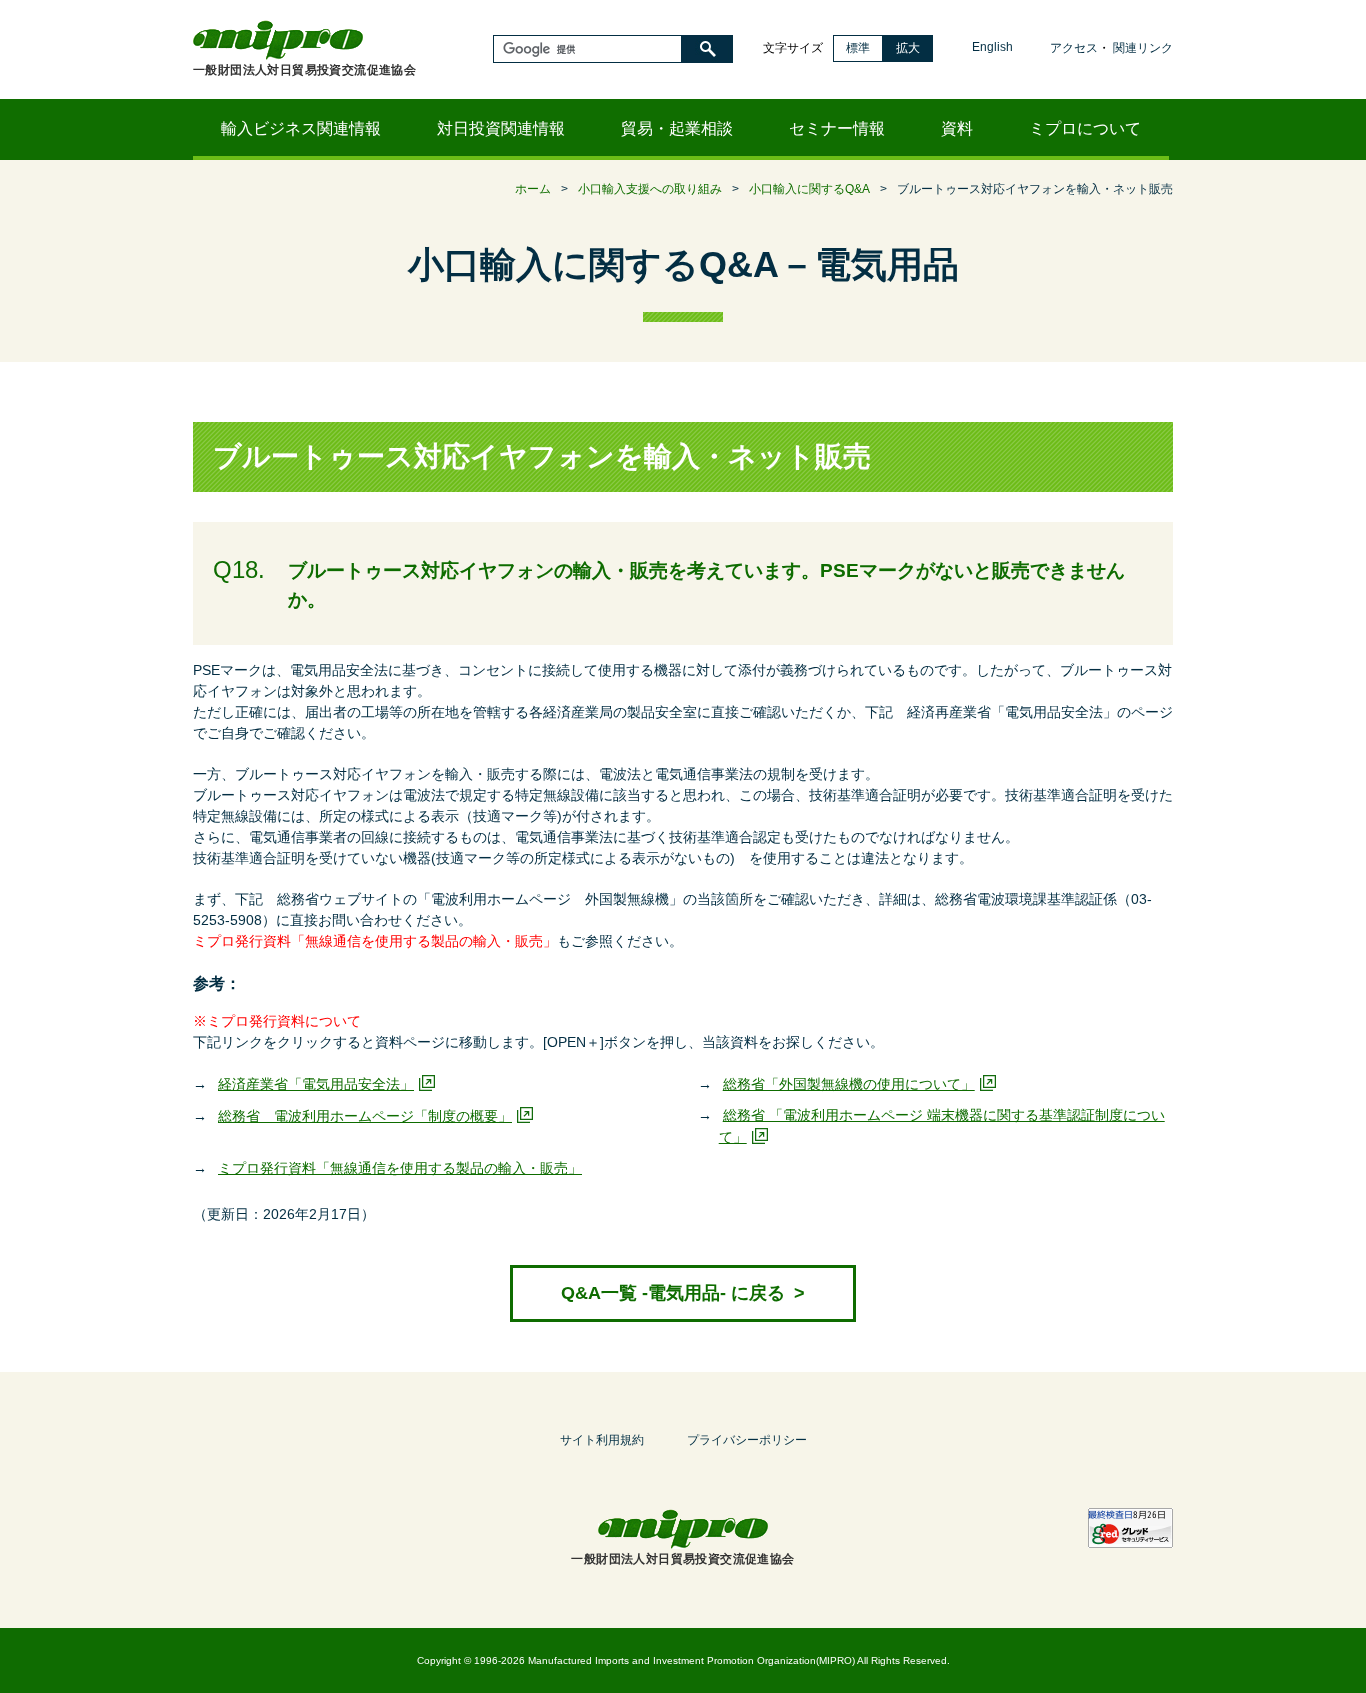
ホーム (533, 189)
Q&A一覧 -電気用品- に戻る (683, 1293)
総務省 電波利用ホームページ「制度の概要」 (365, 1116)
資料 (957, 128)
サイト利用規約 (602, 1440)
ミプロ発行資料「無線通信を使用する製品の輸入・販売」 (400, 1168)
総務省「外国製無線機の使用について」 (849, 1084)
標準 (858, 48)
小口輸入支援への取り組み (650, 189)
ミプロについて (1085, 128)
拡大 (908, 48)
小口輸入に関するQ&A (809, 189)
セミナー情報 (837, 128)
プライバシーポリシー (747, 1440)
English (992, 47)
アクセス (1074, 48)
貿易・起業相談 (677, 128)
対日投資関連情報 (501, 128)
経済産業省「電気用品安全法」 (316, 1084)
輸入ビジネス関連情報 (301, 128)
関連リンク (1143, 48)
